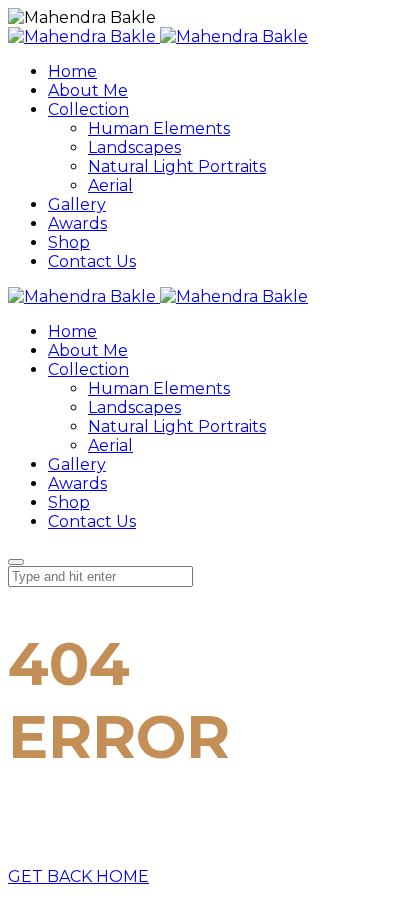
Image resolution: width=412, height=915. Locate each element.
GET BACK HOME (78, 876)
